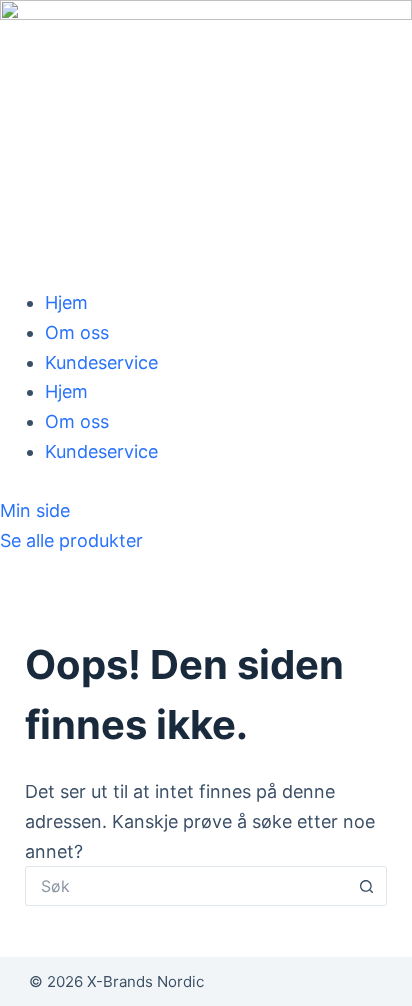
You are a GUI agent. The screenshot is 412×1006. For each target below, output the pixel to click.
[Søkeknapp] (367, 886)
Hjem (66, 302)
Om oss (77, 332)
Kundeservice (101, 362)
